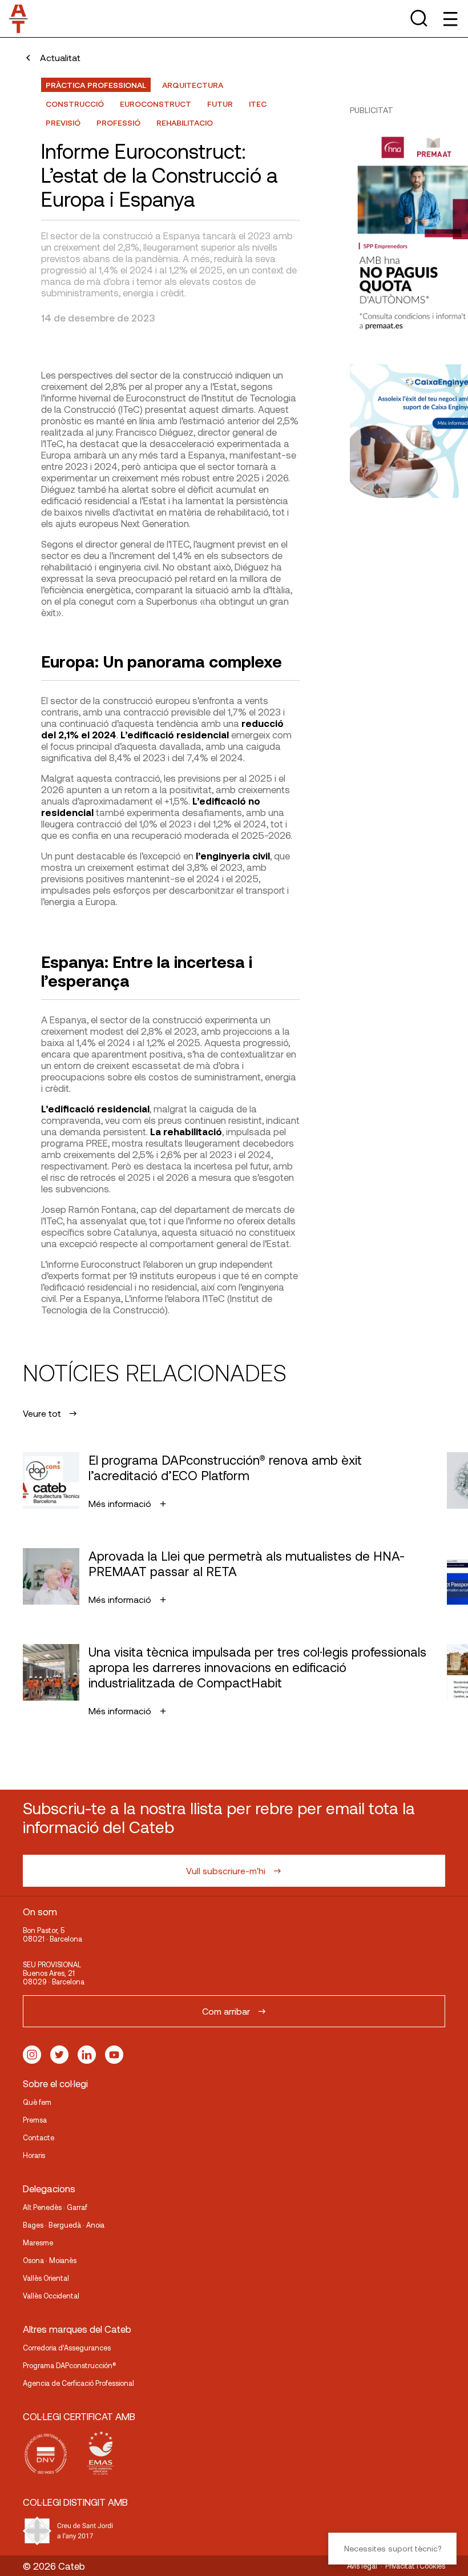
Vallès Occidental (51, 2296)
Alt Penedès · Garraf (55, 2207)
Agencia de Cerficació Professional (78, 2383)
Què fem (37, 2102)
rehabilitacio (185, 122)
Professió (118, 122)
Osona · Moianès (50, 2260)
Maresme (38, 2243)
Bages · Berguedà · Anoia (64, 2225)
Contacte (39, 2137)
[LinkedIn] (87, 2055)
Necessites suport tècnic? (393, 2548)
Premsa (35, 2120)
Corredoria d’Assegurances (67, 2348)
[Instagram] (32, 2055)
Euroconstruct (156, 104)
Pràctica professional (96, 85)
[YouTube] (114, 2055)
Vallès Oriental (46, 2278)
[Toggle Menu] (449, 19)
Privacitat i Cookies (415, 2566)
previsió (63, 122)
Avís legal (362, 2566)
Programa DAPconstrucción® (70, 2365)
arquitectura (193, 85)
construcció (75, 104)
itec (258, 104)
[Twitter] (59, 2055)
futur (220, 104)
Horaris (34, 2155)
